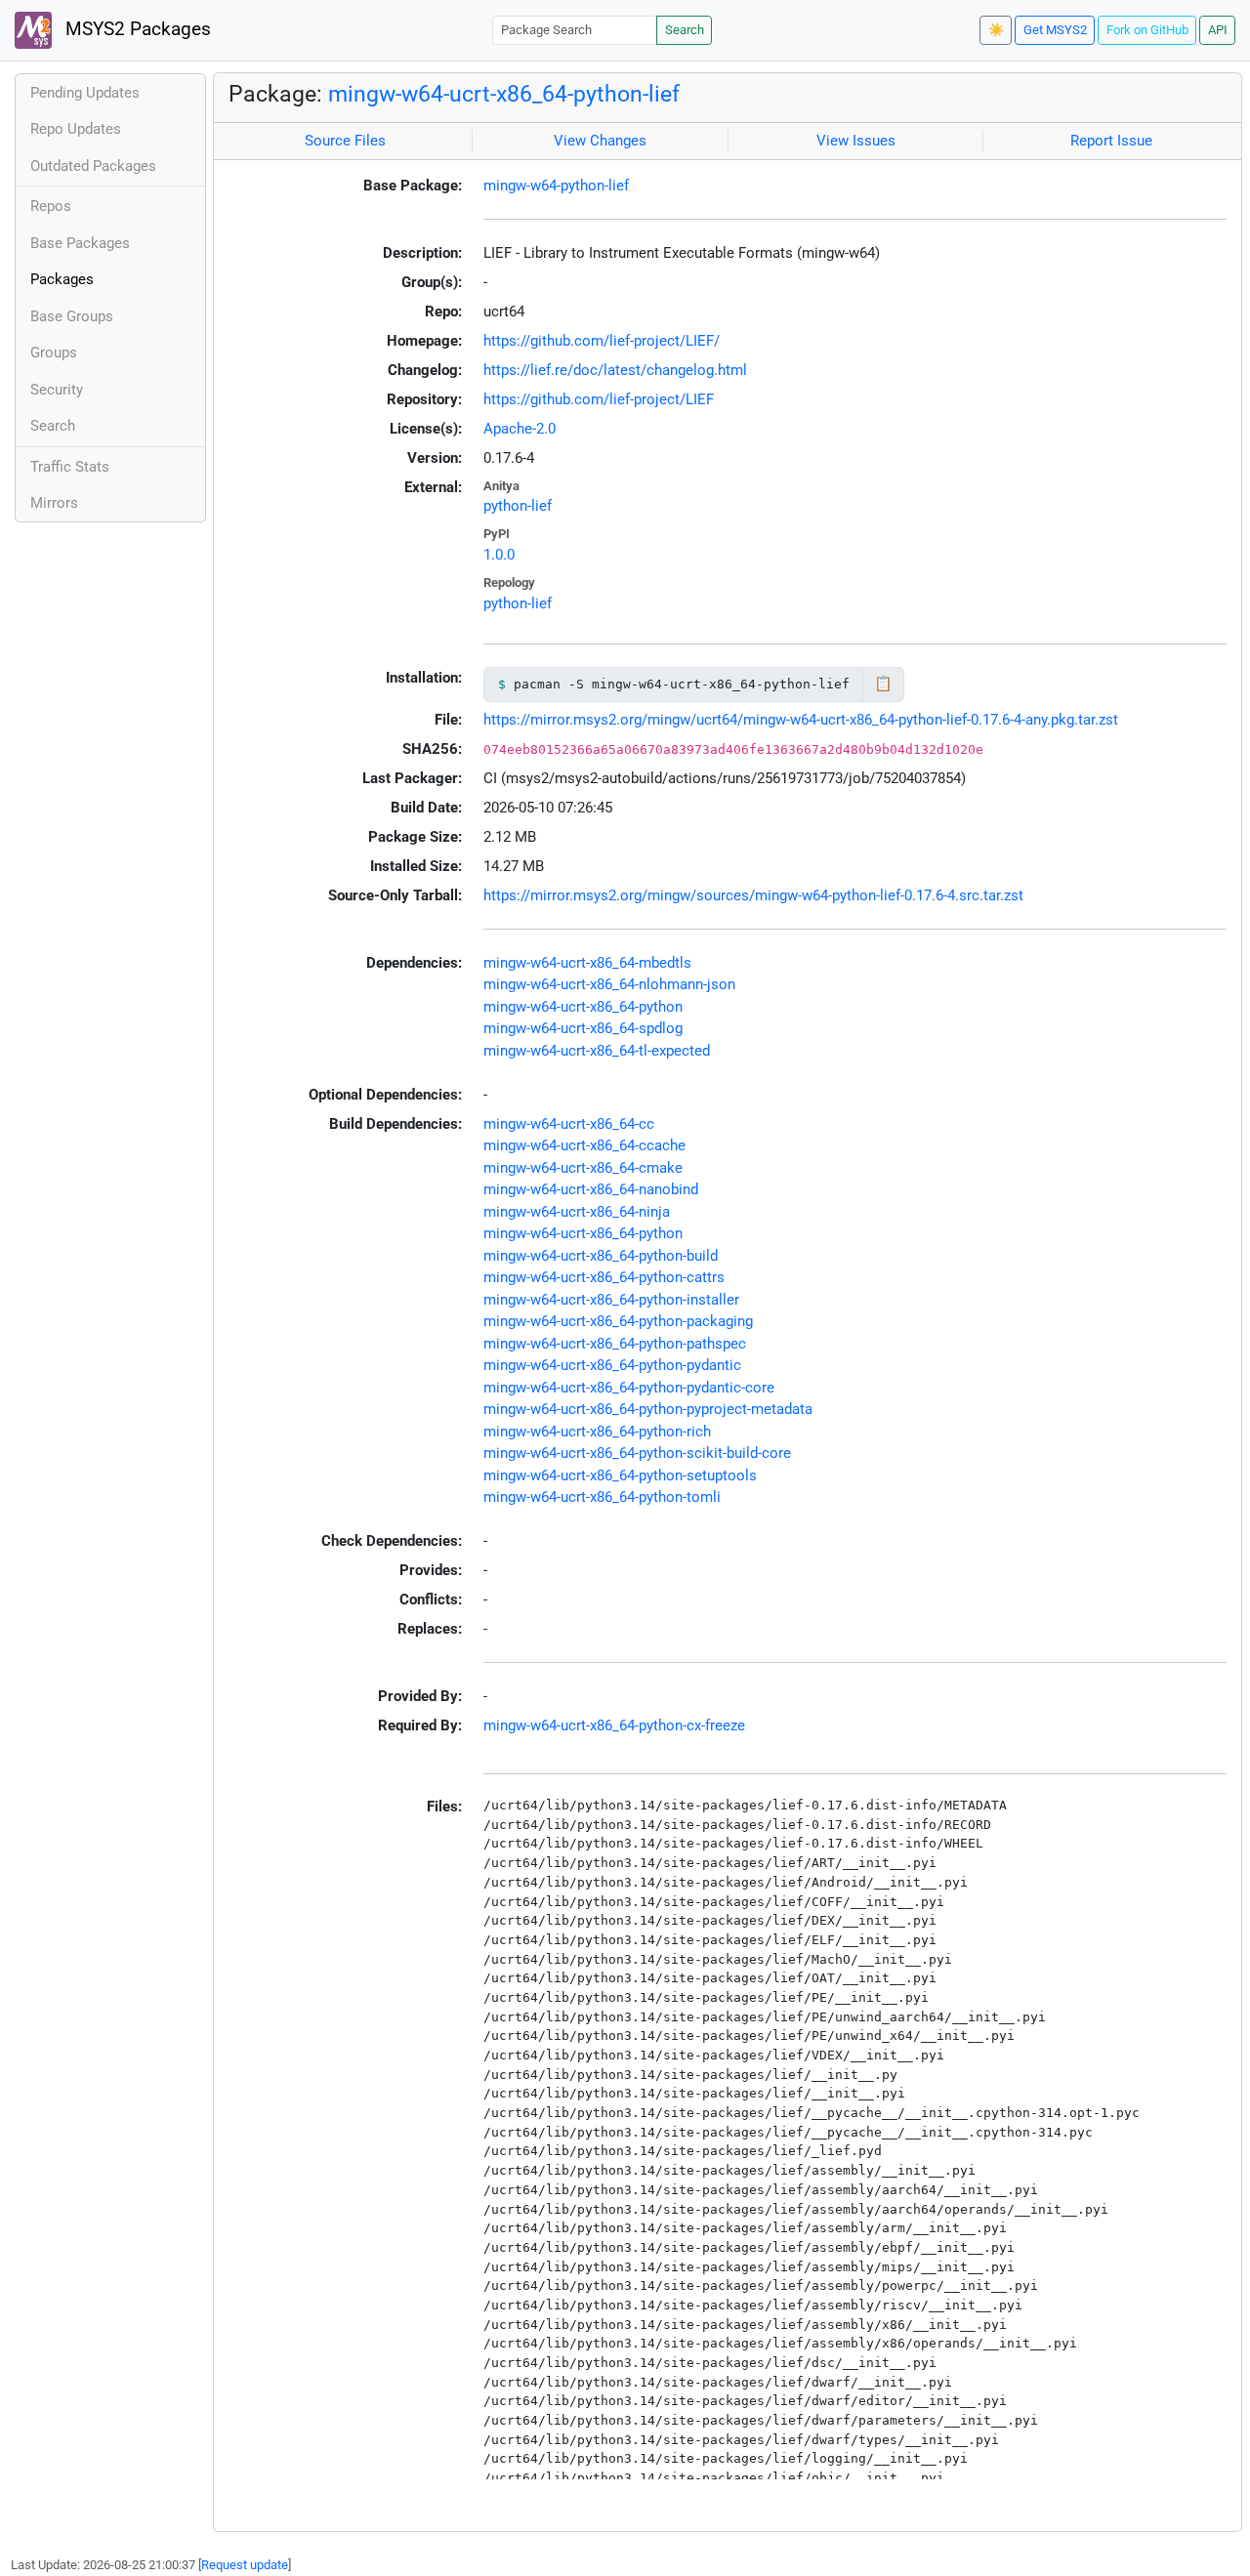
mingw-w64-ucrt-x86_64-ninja (577, 1212)
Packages (62, 279)
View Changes (600, 141)
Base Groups (72, 316)
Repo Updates (76, 129)
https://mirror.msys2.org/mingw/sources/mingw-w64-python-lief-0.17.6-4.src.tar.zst (753, 895)
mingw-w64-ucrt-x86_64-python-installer (611, 1300)
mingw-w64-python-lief (556, 186)
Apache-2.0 (520, 429)
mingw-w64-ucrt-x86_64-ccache (584, 1145)
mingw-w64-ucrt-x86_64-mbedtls (587, 963)
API (1218, 30)
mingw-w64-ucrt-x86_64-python (583, 1007)
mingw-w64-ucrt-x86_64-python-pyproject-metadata (648, 1409)
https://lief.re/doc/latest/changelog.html (615, 370)
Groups (54, 353)
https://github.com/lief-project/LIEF (599, 399)
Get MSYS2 (1055, 30)
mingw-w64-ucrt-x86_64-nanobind (591, 1189)
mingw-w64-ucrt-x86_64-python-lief (504, 94)
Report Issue (1111, 141)
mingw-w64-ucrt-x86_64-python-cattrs (604, 1277)
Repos (51, 206)
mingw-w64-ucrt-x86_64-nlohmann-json (609, 984)
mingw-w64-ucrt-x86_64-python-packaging (618, 1321)
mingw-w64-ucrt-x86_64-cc (569, 1124)
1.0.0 (499, 555)
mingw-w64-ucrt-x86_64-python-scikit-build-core (637, 1453)
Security (57, 390)
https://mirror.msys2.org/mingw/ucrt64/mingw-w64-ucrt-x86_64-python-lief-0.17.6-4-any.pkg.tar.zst (801, 720)
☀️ (996, 30)
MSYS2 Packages (136, 29)
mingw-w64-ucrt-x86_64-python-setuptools (620, 1475)
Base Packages (80, 243)
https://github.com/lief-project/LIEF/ (602, 341)
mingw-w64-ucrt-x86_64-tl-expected (597, 1051)
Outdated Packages (93, 166)
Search (685, 30)
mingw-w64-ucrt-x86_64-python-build (601, 1256)
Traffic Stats (70, 467)
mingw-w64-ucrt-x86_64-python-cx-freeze (614, 1725)
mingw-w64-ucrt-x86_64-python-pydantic (612, 1365)
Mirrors (54, 503)
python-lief (518, 506)
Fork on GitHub (1147, 30)
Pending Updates (85, 93)
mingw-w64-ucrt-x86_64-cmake (583, 1168)
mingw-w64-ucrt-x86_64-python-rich (597, 1432)
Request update (245, 2565)
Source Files (345, 141)
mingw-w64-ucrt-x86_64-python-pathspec (615, 1344)
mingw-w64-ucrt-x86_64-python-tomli (602, 1497)
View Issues (856, 141)
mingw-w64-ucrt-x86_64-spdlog (583, 1028)
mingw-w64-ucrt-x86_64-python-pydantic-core (629, 1388)
